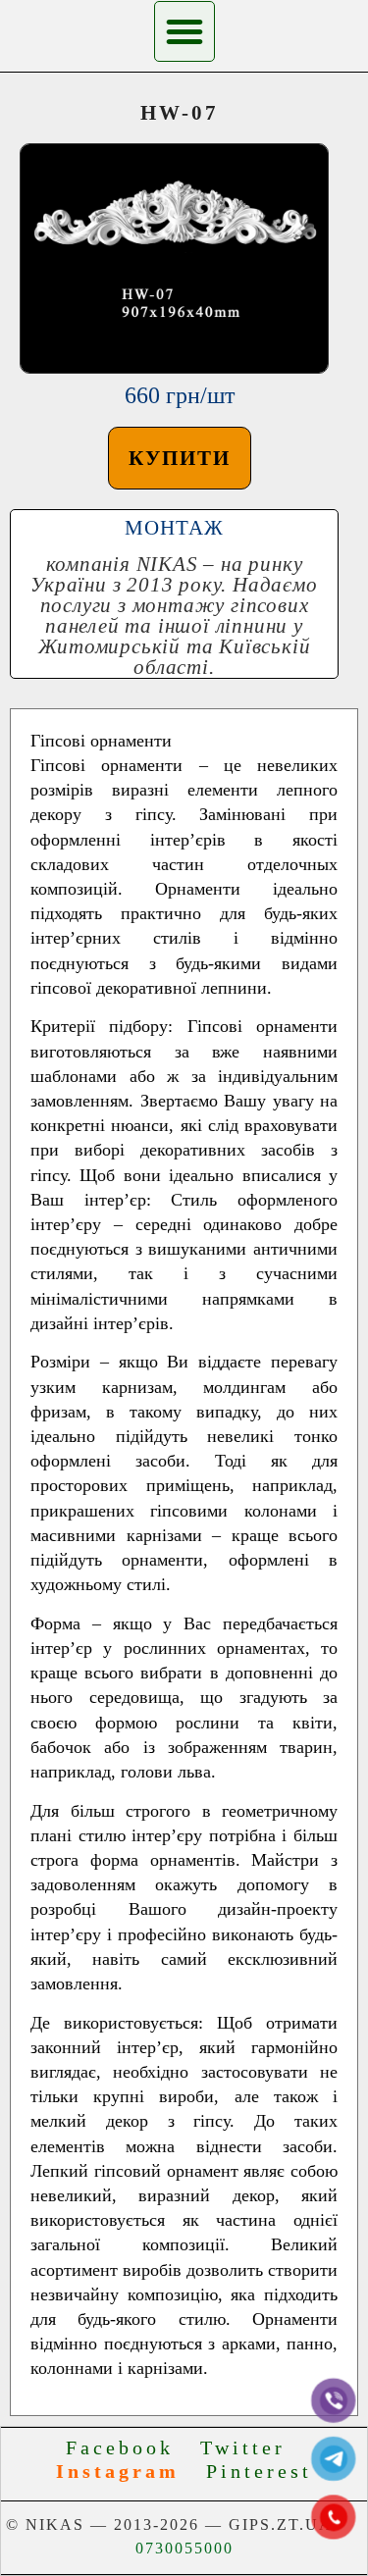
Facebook (129, 2447)
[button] (184, 31)
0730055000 (184, 2548)
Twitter (252, 2447)
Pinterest (259, 2471)
